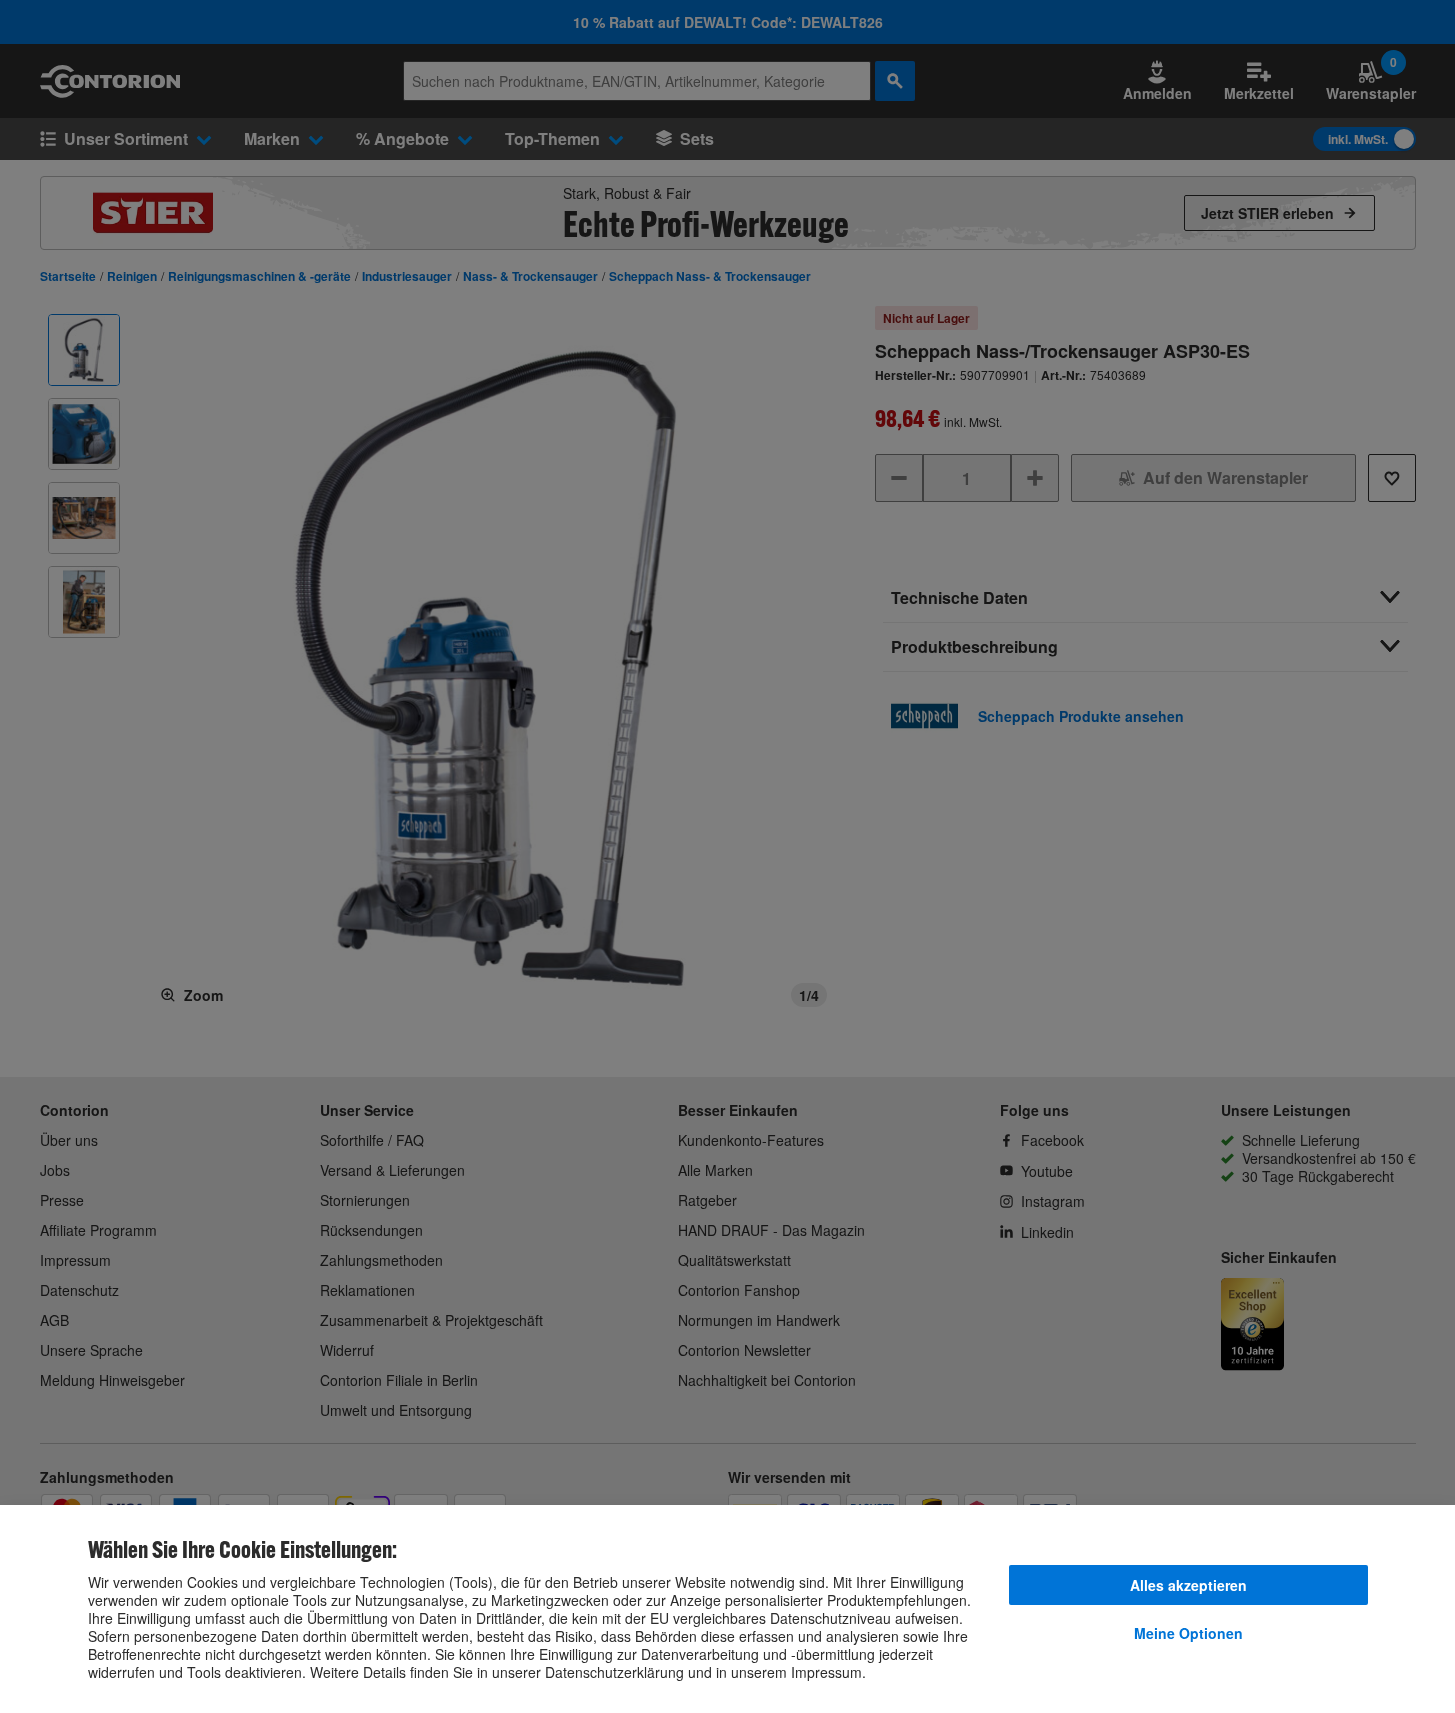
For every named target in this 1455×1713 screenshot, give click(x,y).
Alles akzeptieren (1188, 1585)
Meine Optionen (1188, 1633)
